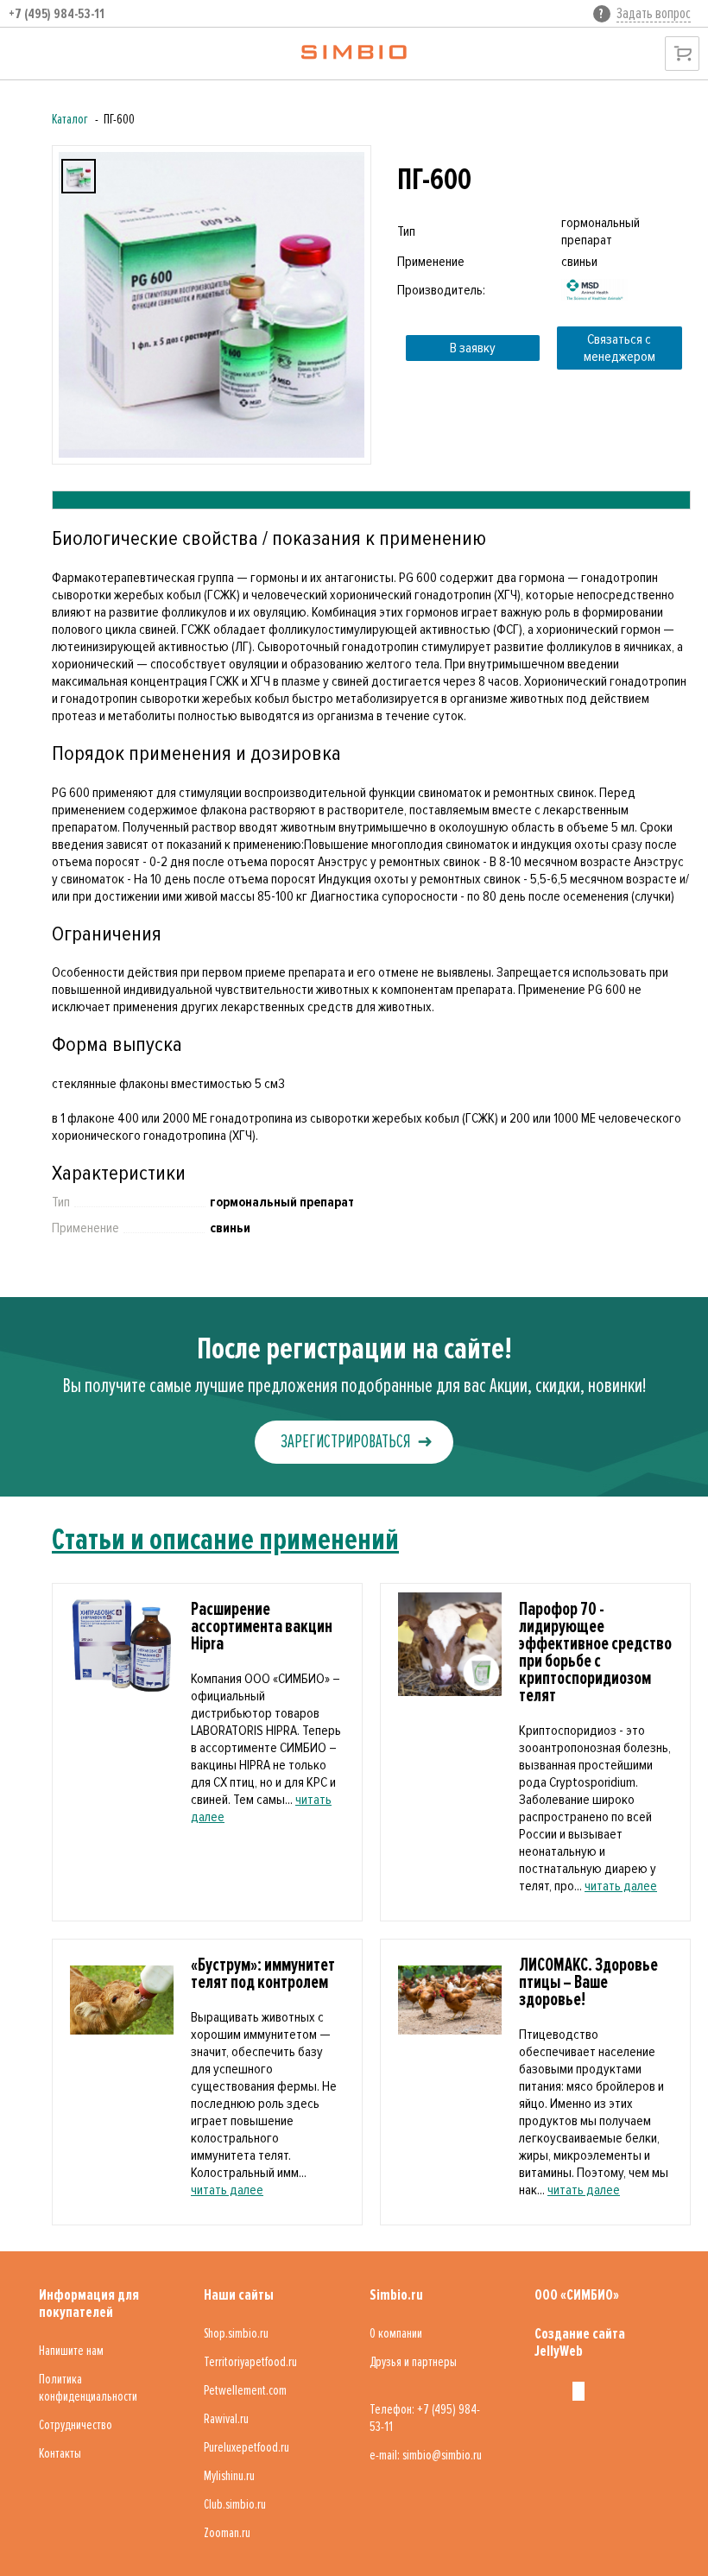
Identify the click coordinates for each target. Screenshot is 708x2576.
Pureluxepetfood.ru (247, 2447)
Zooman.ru (227, 2533)
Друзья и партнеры (413, 2362)
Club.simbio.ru (235, 2504)
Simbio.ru (396, 2294)
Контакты (60, 2453)
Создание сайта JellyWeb (580, 2342)
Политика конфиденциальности (88, 2388)
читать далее (621, 1886)
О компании (396, 2333)
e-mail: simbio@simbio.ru (426, 2455)
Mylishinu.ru (229, 2476)
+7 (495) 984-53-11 (57, 14)
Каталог (70, 119)
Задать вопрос (654, 13)
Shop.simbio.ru (236, 2333)
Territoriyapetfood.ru (250, 2362)
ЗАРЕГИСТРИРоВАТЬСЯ (345, 1442)
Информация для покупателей (89, 2303)
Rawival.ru (226, 2419)
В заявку (473, 348)
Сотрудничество (76, 2425)
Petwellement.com (245, 2390)
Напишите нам (71, 2351)
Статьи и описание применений (225, 1540)
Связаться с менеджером (619, 348)
